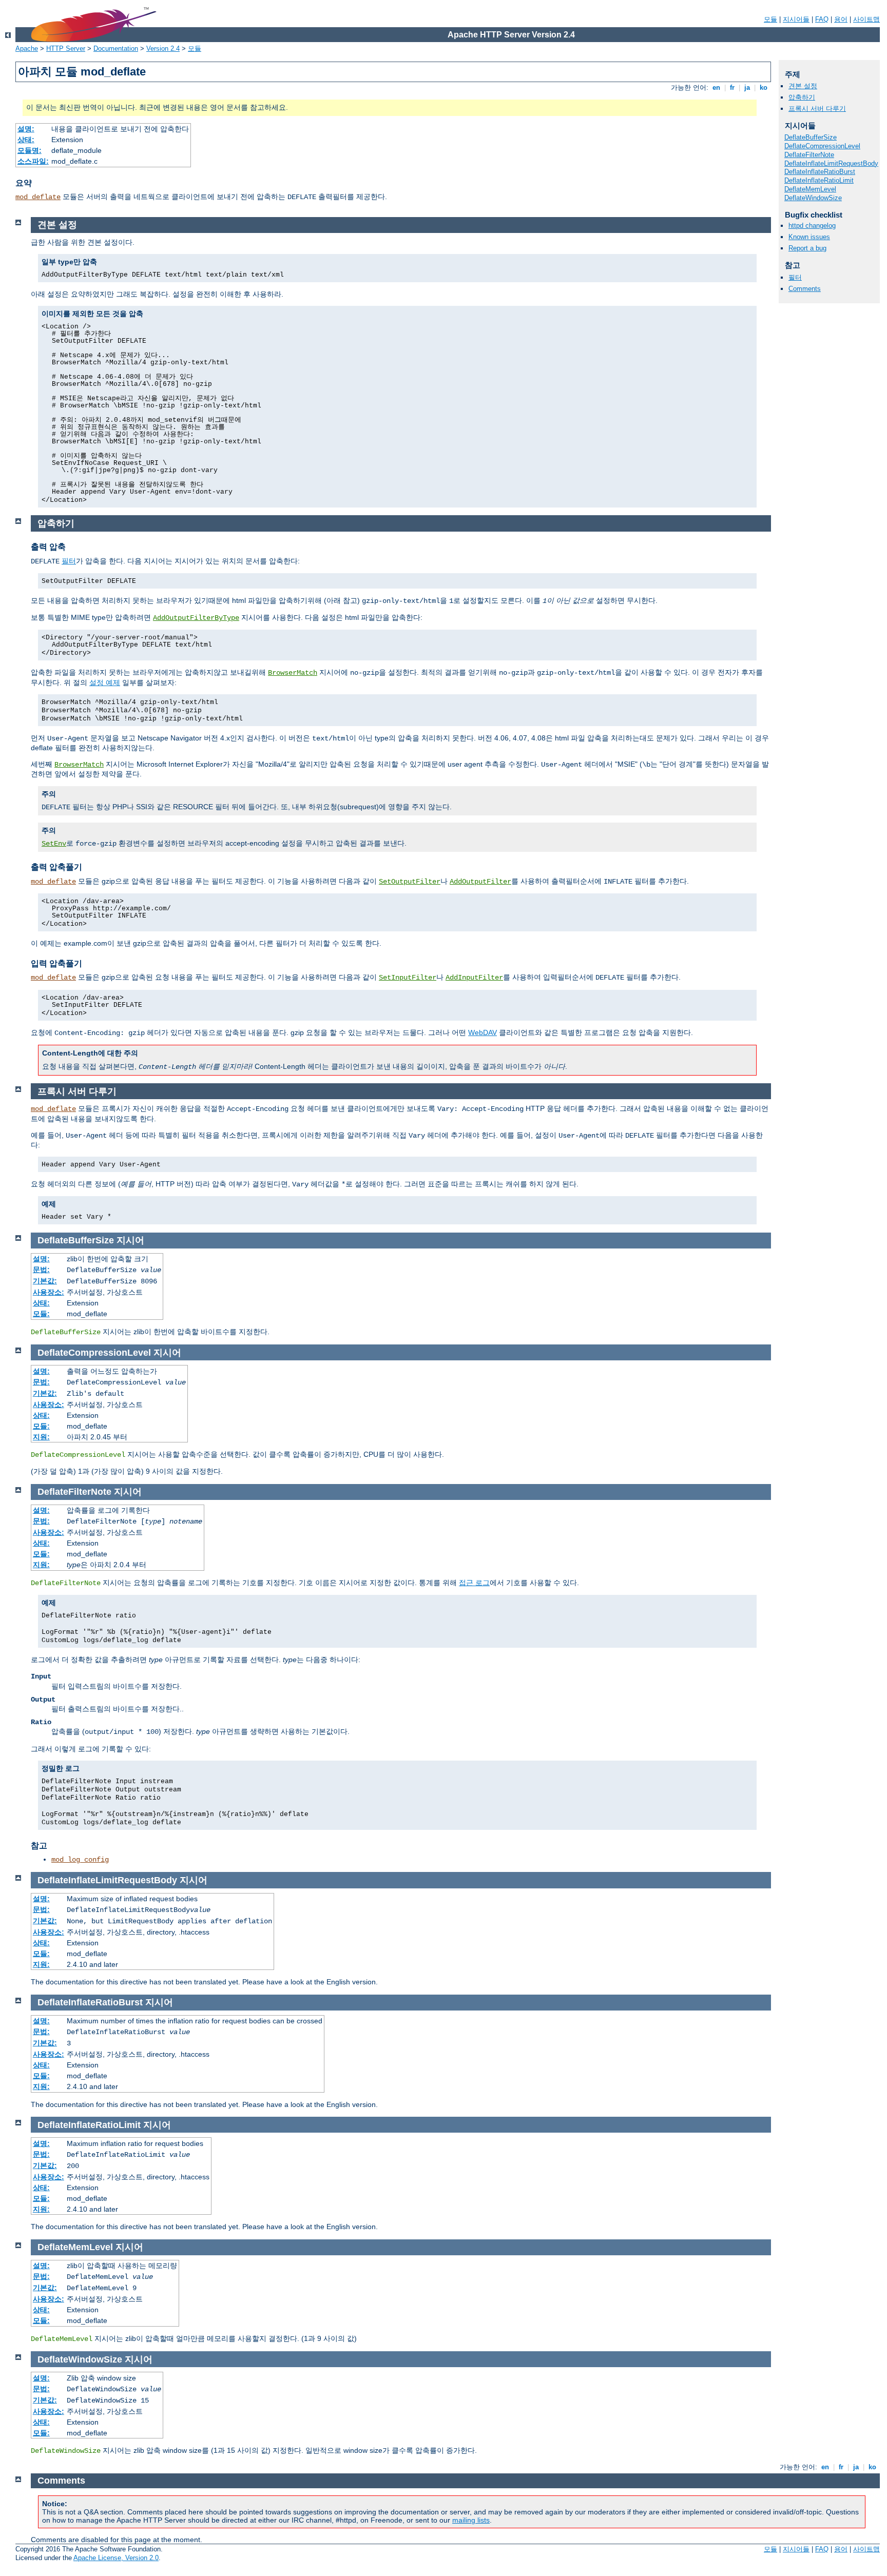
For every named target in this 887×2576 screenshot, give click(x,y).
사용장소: (49, 1292)
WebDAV (483, 1032)
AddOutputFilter (480, 882)
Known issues (809, 237)
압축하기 (802, 97)
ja (747, 87)
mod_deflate (38, 197)
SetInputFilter (408, 978)
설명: (26, 129)
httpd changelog (812, 226)
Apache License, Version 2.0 (116, 2558)
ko (764, 87)
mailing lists (471, 2520)
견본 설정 (803, 86)
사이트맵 (866, 19)
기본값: (45, 1281)
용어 (841, 19)
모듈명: (30, 150)
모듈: (41, 1314)
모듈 (770, 19)
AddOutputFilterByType (196, 618)
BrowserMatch (293, 673)
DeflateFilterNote (809, 155)
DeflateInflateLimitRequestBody (831, 163)
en (716, 87)
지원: (41, 1437)
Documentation (116, 48)
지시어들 (796, 19)
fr (732, 87)
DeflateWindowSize (813, 198)
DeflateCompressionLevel (822, 146)
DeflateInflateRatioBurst (820, 172)
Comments (805, 289)
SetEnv (54, 844)
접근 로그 (474, 1583)
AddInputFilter (474, 978)
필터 (795, 277)
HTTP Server (66, 48)
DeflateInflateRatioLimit (819, 180)
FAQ (822, 19)
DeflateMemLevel (810, 189)
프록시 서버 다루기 (817, 109)
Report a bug (807, 248)
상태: (26, 140)
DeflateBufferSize (811, 137)
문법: (41, 1270)
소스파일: (33, 161)
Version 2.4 (163, 48)
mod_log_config (80, 1860)
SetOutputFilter (410, 882)
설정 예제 (105, 682)
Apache (27, 48)
